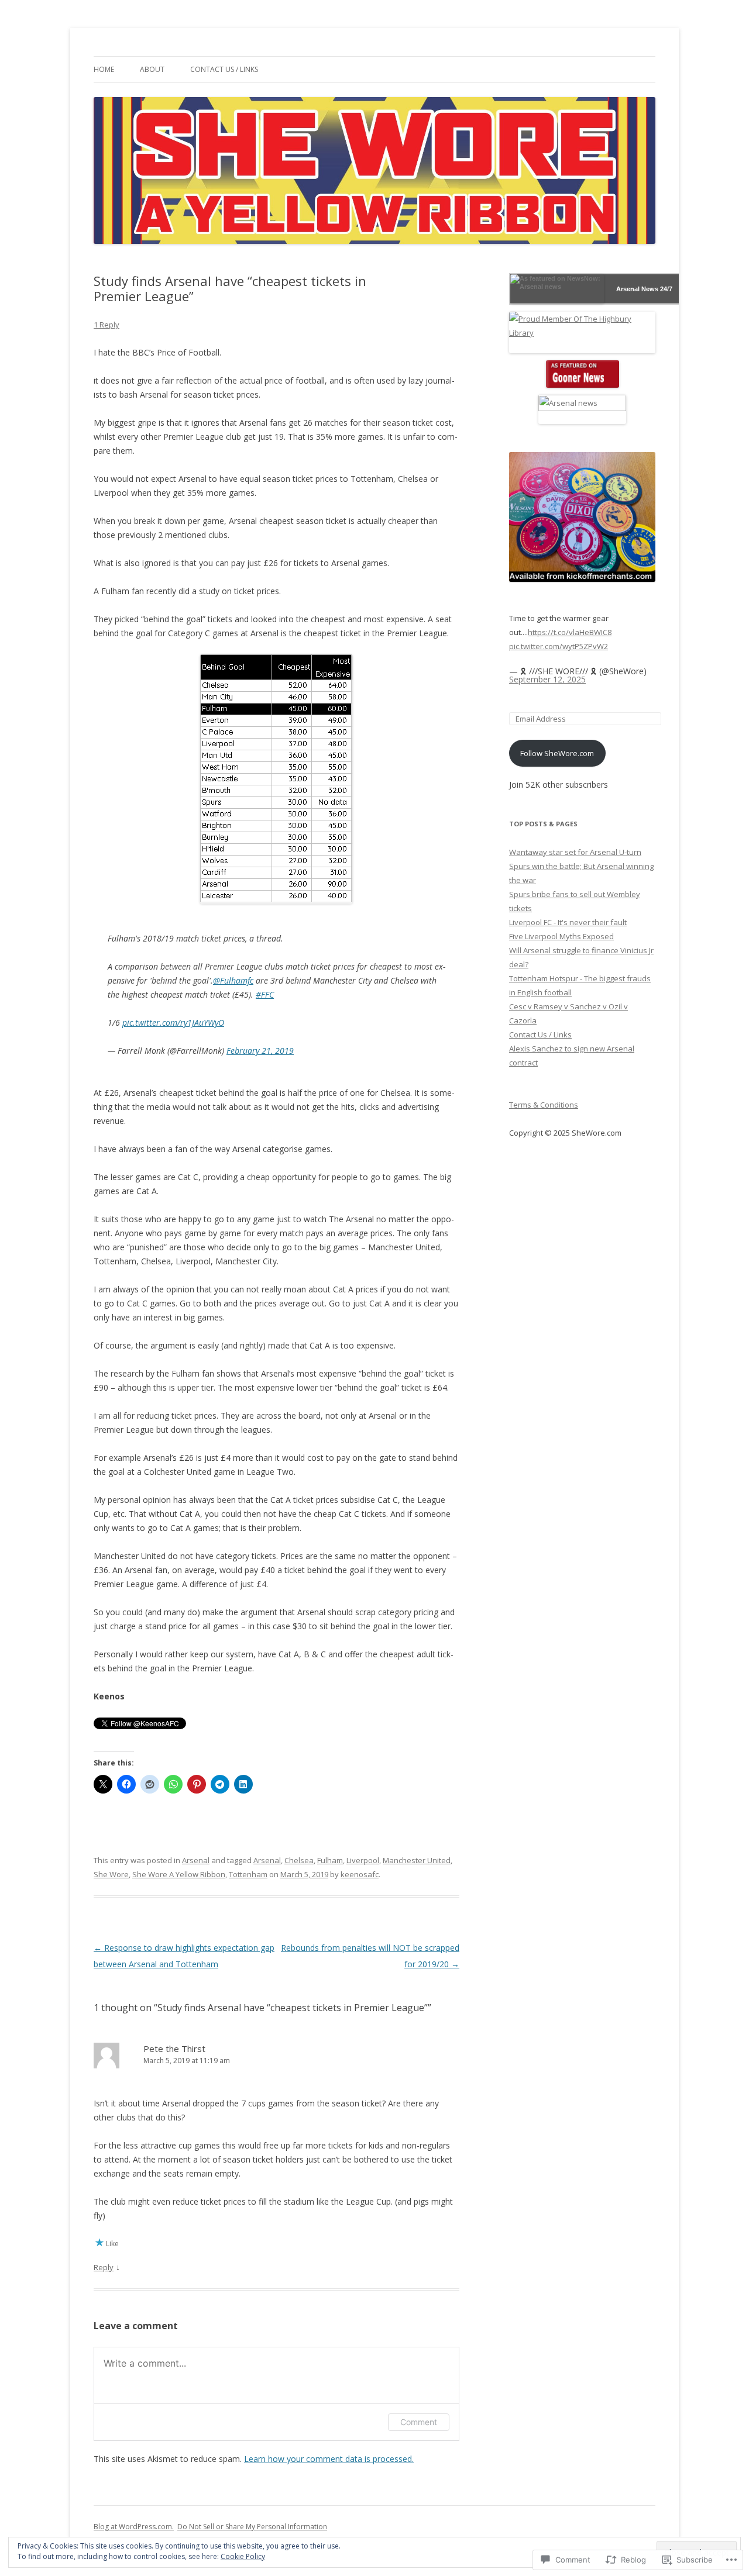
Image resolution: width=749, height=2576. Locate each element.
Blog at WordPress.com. (134, 2527)
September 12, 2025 (547, 679)
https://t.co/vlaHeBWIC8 (570, 632)
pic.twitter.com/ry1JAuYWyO (173, 1023)
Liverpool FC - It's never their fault (568, 922)
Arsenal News (637, 289)
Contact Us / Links (224, 69)
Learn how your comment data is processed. (329, 2459)
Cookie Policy (243, 2556)
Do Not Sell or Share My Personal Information (252, 2527)
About (152, 69)
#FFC (265, 994)
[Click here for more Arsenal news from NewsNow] (557, 289)
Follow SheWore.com (557, 753)
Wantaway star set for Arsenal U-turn (575, 852)
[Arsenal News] (582, 374)
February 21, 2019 (260, 1051)
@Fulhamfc (233, 980)
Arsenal (196, 1860)
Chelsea (299, 1860)
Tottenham (248, 1874)
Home (104, 69)
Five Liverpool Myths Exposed (561, 936)
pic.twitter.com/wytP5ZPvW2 (559, 646)
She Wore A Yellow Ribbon (179, 1874)
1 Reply (106, 325)
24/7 (665, 289)
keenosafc (360, 1874)
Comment (419, 2422)
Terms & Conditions (544, 1105)
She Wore (111, 1874)
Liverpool (363, 1860)
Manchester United (417, 1860)
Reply (104, 2267)
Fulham (330, 1860)
